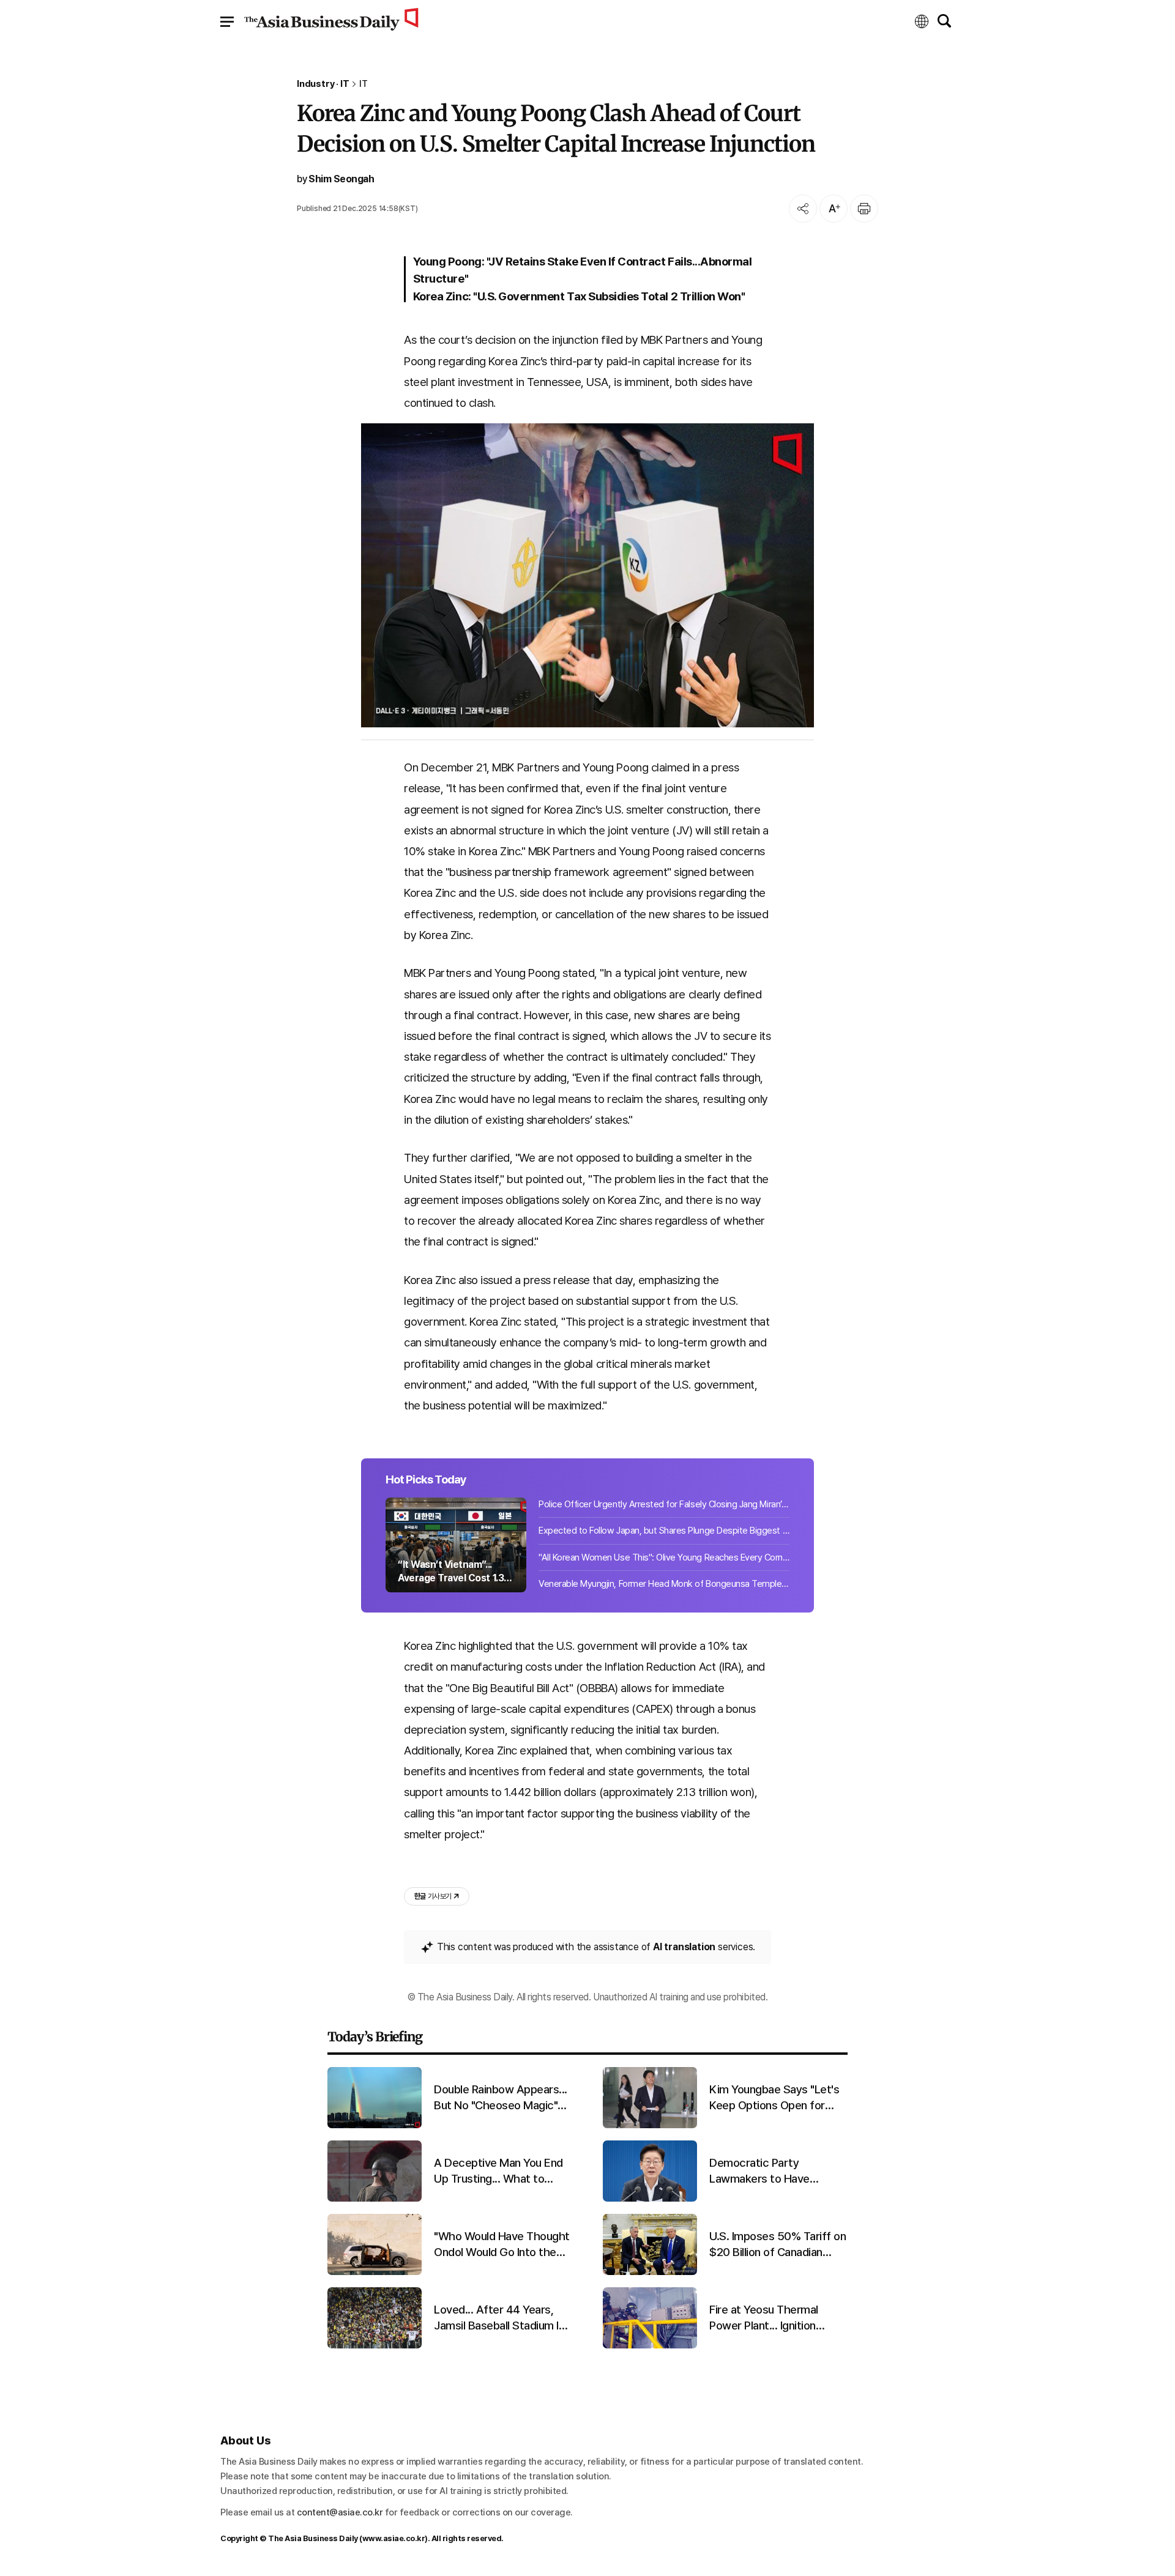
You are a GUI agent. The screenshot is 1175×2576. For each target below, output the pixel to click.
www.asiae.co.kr (394, 2538)
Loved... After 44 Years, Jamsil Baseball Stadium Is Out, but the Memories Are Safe (502, 2318)
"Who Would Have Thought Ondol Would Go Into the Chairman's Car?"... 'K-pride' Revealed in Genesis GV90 (502, 2245)
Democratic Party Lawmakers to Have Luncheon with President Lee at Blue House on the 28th (772, 2172)
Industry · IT (323, 84)
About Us (245, 2441)
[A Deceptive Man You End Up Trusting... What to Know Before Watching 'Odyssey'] (375, 2199)
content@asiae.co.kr (340, 2512)
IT (364, 84)
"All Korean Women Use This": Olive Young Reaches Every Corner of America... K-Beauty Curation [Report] (664, 1557)
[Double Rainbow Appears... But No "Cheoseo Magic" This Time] (375, 2125)
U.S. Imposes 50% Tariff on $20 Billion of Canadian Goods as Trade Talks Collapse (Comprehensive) (778, 2245)
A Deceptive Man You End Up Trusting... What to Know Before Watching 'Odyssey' (498, 2172)
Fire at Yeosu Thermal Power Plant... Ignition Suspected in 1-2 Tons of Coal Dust (772, 2318)
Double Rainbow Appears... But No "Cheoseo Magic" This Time (501, 2098)
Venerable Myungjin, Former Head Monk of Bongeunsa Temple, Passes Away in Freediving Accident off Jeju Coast (664, 1584)
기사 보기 (433, 1896)
